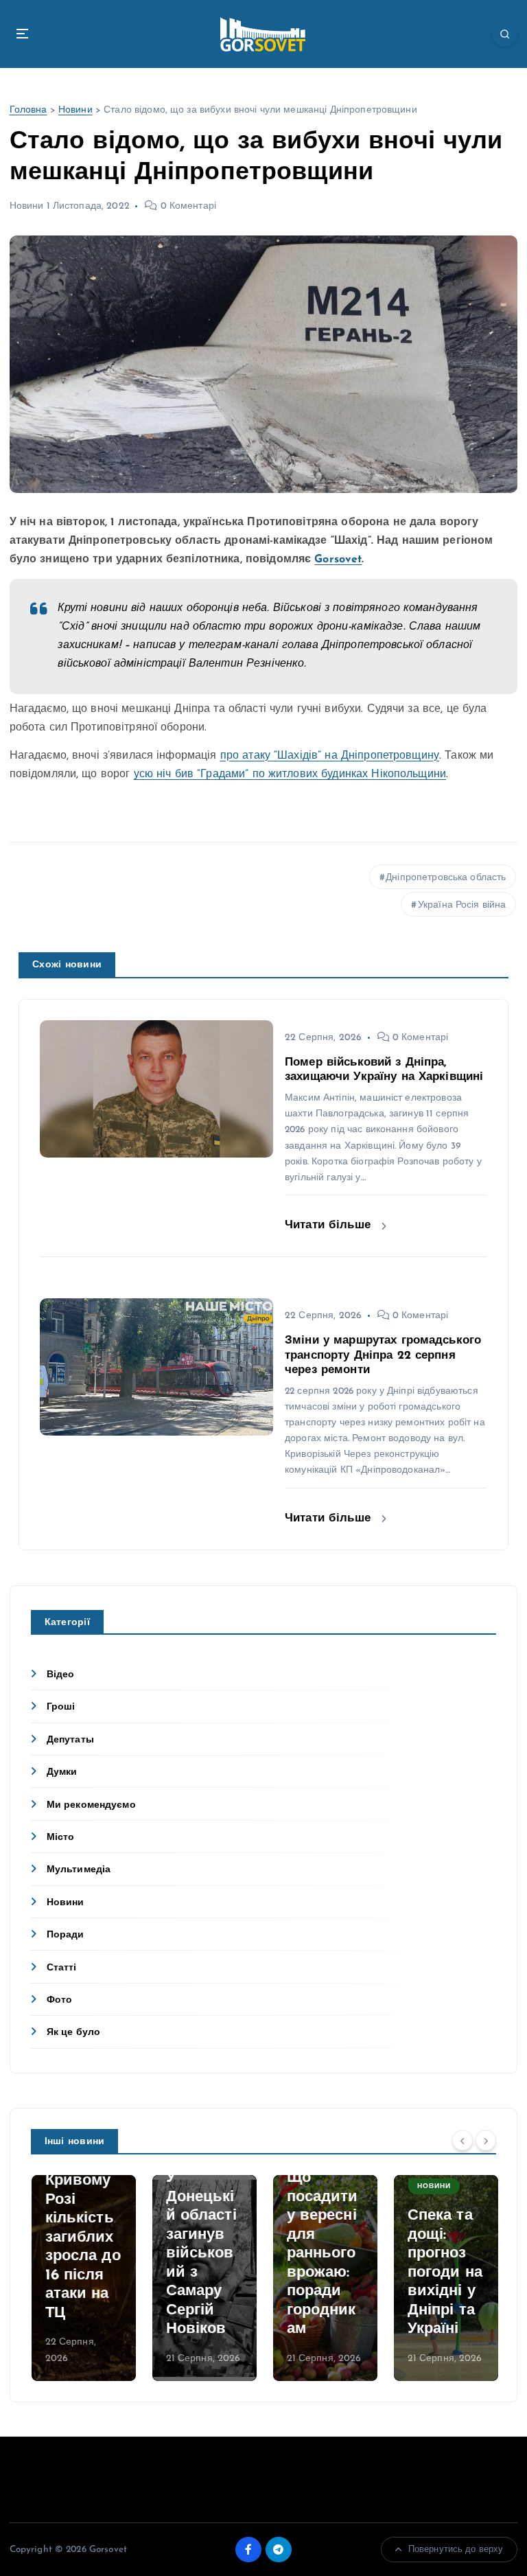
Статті (62, 1968)
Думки (62, 1772)
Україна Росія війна (462, 905)
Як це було (73, 2033)
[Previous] (462, 2140)
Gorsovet (338, 560)
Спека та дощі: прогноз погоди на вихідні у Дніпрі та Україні (444, 2273)
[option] (83, 2278)
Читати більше (330, 1225)
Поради (66, 1935)
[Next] (486, 2140)
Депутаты (70, 1740)
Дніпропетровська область (446, 878)
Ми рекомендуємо (91, 1805)
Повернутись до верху (456, 2550)
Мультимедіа (79, 1870)
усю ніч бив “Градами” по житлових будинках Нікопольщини (290, 774)
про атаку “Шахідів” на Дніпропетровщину (330, 756)
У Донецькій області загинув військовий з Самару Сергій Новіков (201, 2254)
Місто (61, 1838)
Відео (61, 1675)
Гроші (61, 1707)
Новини (75, 110)
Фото (60, 2000)
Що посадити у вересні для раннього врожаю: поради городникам (322, 2254)
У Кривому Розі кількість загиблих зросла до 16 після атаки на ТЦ (82, 2238)
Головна (28, 110)
